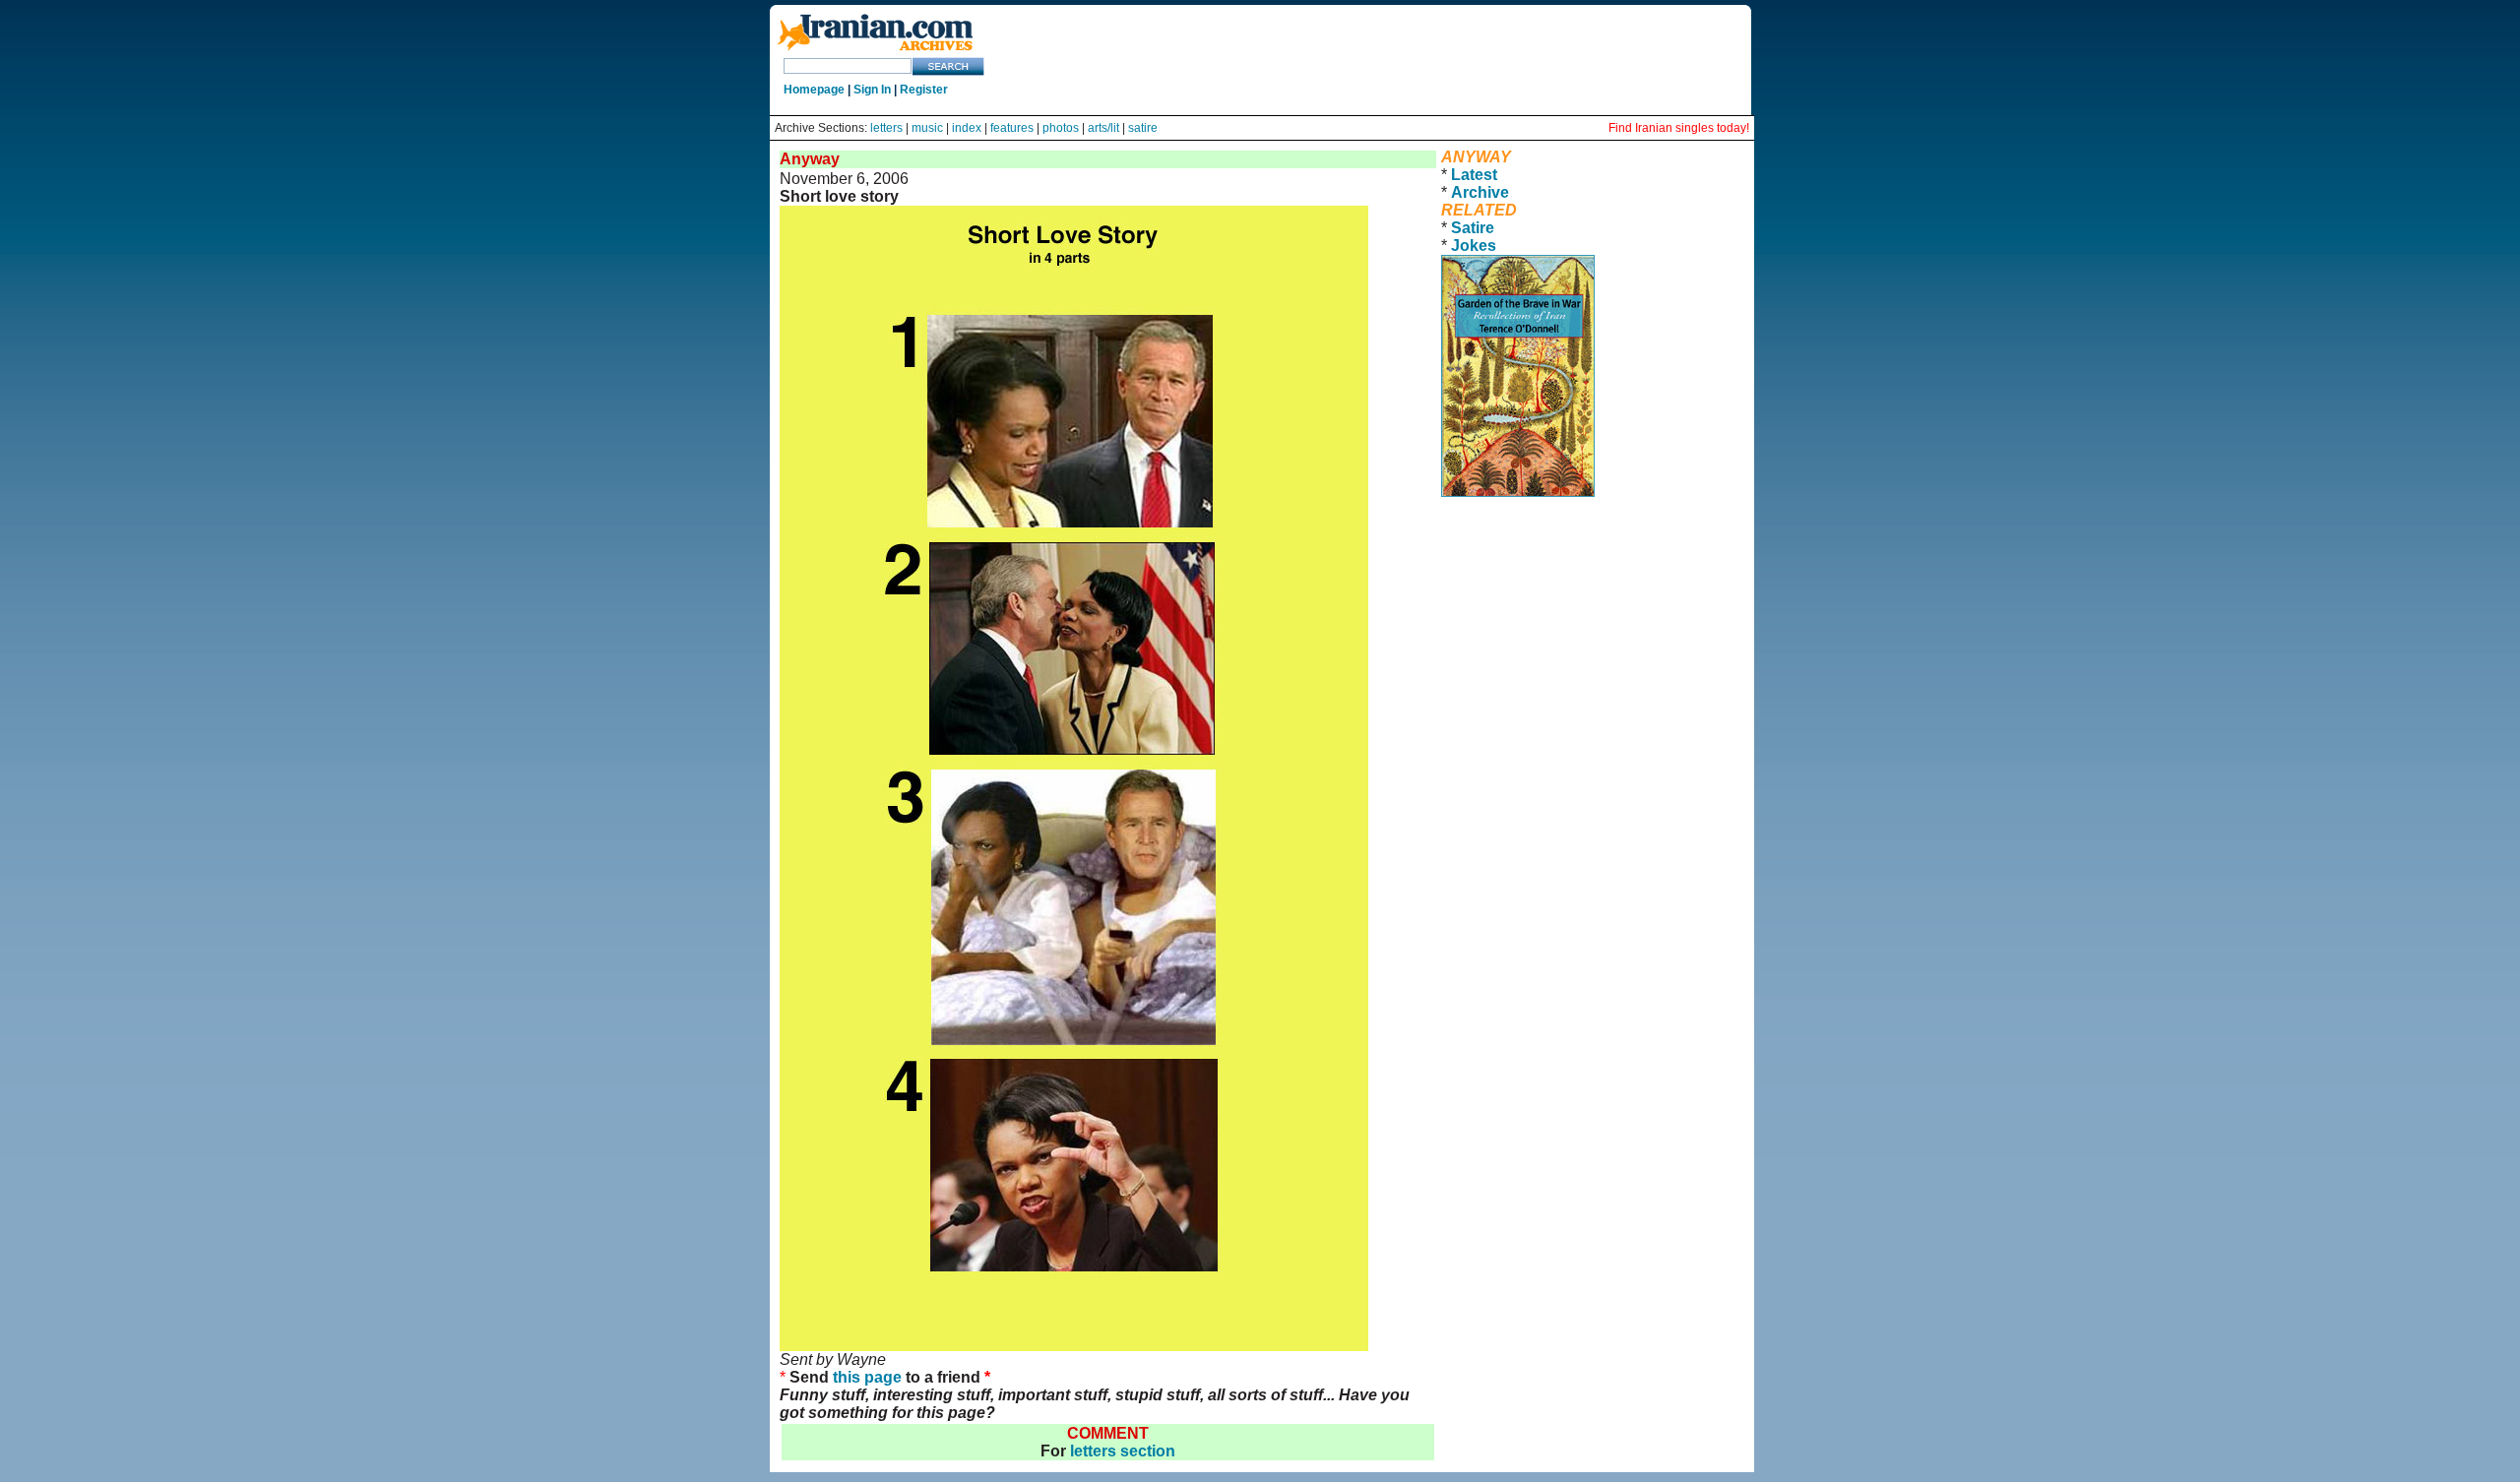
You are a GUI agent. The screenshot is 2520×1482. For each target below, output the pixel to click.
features (1012, 128)
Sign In (872, 90)
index (967, 128)
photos (1061, 128)
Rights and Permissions (1524, 541)
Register (924, 90)
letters (886, 128)
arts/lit (1103, 128)
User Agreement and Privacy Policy (1565, 523)
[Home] (875, 52)
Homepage (814, 90)
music (927, 128)
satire (1143, 128)
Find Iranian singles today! (1679, 128)
